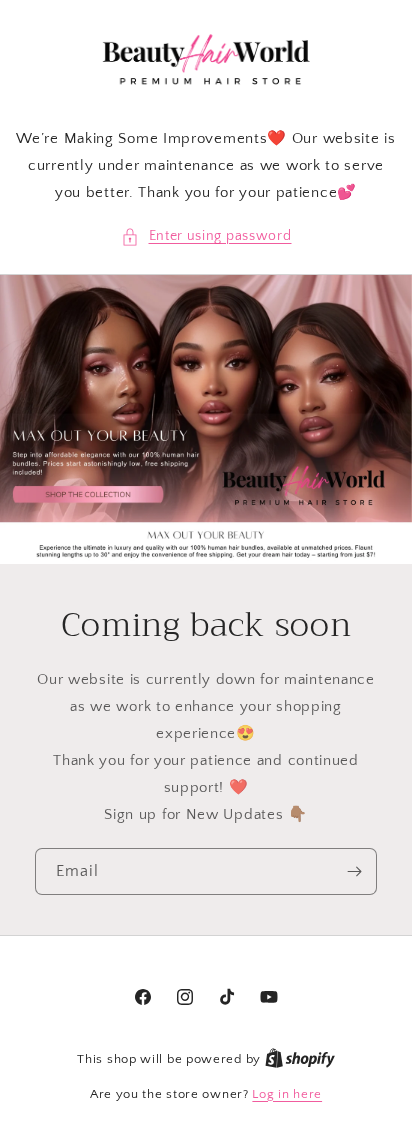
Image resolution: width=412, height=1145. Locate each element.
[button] (206, 236)
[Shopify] (300, 1059)
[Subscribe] (354, 871)
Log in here (287, 1094)
